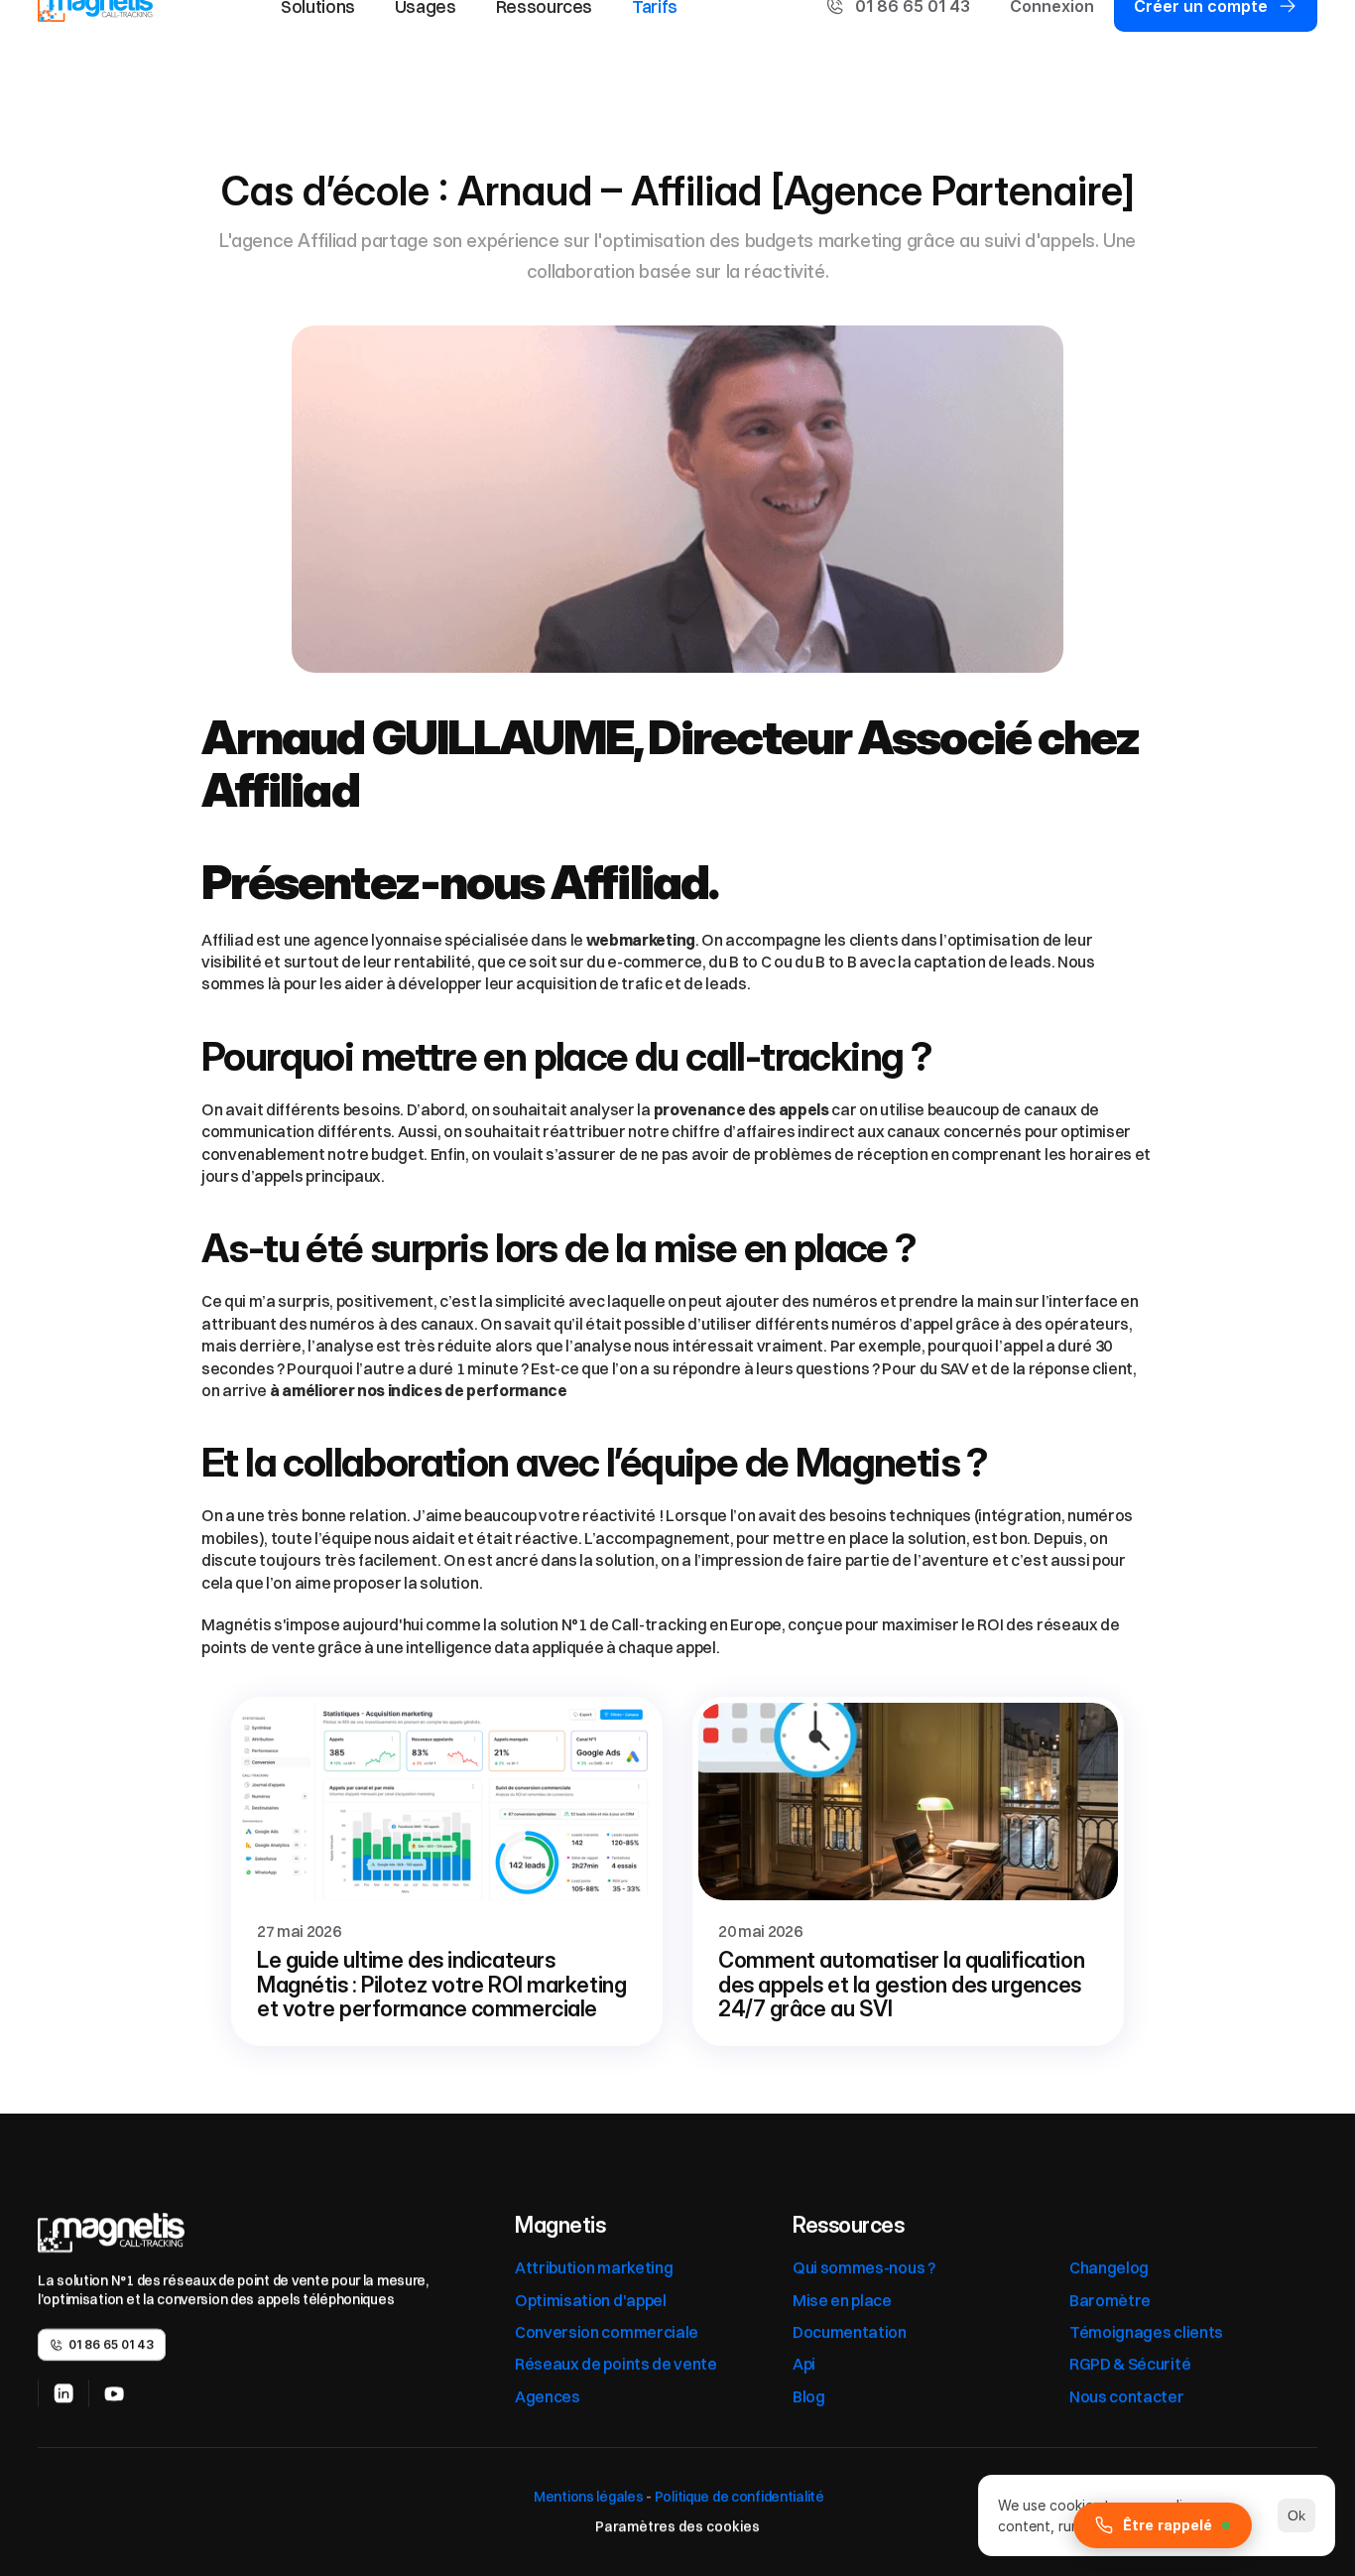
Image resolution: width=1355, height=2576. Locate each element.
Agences (548, 2396)
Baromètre (1110, 2300)
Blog (809, 2396)
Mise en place (842, 2300)
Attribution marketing (594, 2267)
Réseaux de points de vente (616, 2364)
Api (804, 2364)
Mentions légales (587, 2497)
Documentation (850, 2332)
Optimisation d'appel (591, 2300)
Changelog (1109, 2267)
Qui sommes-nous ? (864, 2267)
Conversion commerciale (607, 2332)
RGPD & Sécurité (1130, 2364)
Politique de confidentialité (739, 2497)
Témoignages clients (1146, 2332)
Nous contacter (1127, 2396)
